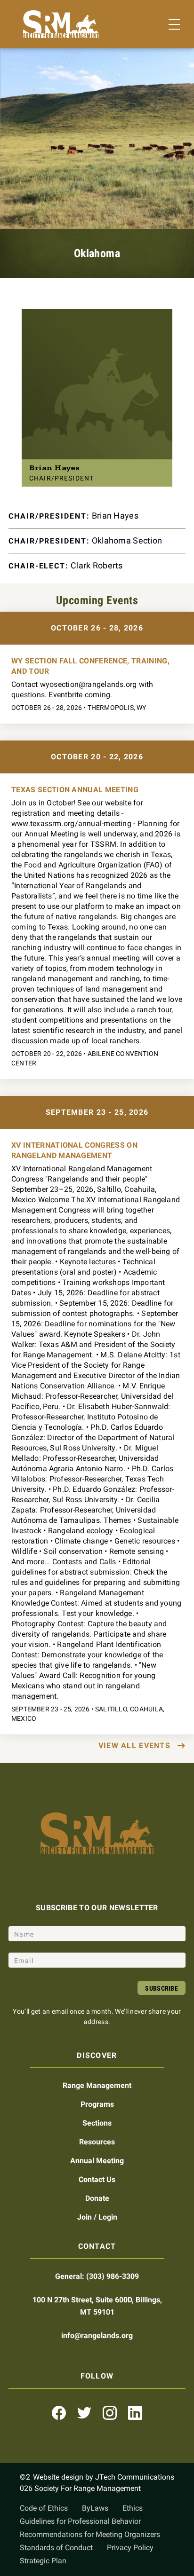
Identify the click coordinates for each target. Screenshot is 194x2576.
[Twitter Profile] (84, 2413)
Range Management (97, 2085)
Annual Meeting (97, 2161)
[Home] (61, 24)
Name (25, 1920)
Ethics (133, 2508)
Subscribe (162, 1988)
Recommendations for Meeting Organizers (90, 2534)
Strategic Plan (43, 2561)
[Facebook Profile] (59, 2413)
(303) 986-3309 (113, 2276)
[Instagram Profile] (110, 2413)
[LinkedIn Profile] (135, 2413)
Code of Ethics (44, 2508)
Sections (97, 2123)
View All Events (134, 1745)
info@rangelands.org (97, 2336)
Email (25, 1946)
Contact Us (97, 2179)
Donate (97, 2198)
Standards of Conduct (56, 2548)
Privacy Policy (130, 2548)
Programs (97, 2104)
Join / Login (97, 2217)
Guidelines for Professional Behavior (80, 2521)
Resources (97, 2142)
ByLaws (95, 2508)
